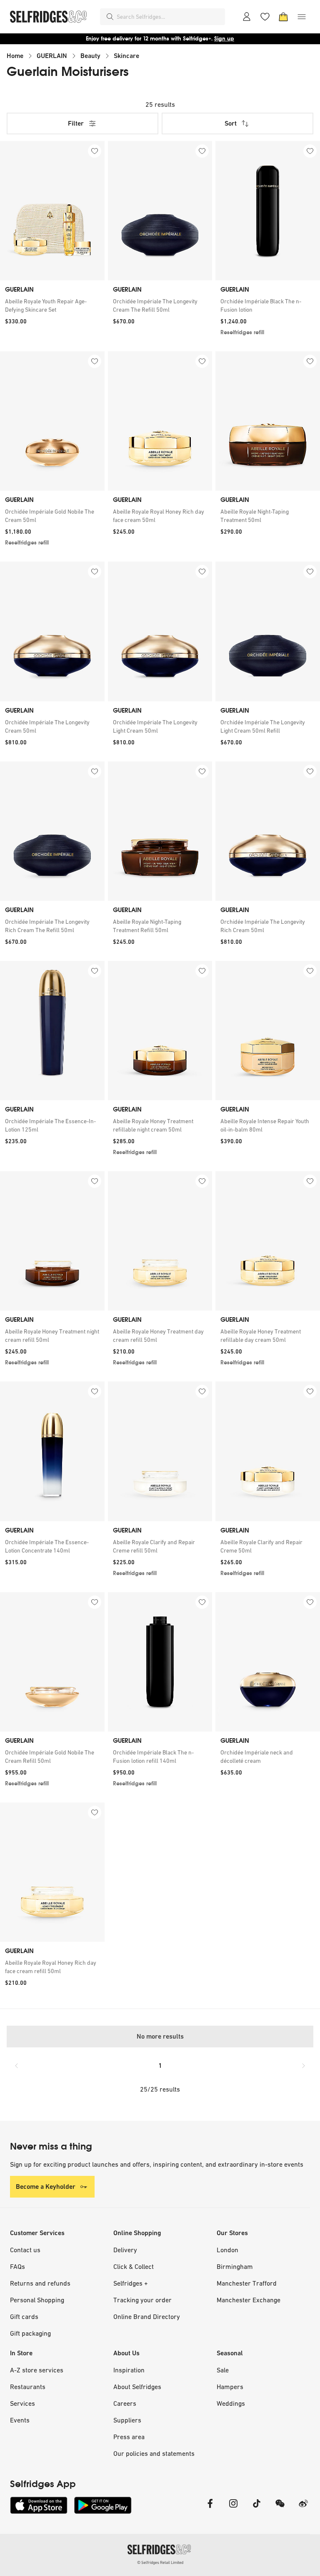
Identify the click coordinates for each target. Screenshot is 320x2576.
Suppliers (127, 2420)
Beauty (90, 56)
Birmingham (235, 2266)
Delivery (125, 2250)
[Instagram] (233, 2509)
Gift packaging (30, 2333)
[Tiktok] (257, 2509)
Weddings (231, 2403)
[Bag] (283, 17)
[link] (52, 305)
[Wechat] (280, 2509)
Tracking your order (142, 2300)
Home (15, 56)
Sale (223, 2370)
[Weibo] (303, 2509)
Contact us (25, 2250)
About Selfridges (137, 2387)
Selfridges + (131, 2283)
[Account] (247, 17)
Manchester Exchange (249, 2300)
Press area (129, 2437)
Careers (125, 2403)
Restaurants (28, 2387)
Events (20, 2420)
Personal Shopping (37, 2300)
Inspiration (129, 2370)
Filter (76, 123)
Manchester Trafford (247, 2283)
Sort (231, 123)
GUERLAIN (52, 56)
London (227, 2250)
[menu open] (302, 17)
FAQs (17, 2266)
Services (22, 2403)
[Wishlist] (265, 17)
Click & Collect (134, 2266)
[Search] (110, 17)
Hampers (230, 2387)
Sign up (224, 39)
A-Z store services (37, 2370)
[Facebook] (210, 2509)
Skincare (126, 56)
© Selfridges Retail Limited (160, 2562)
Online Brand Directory (147, 2316)
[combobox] (169, 17)
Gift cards (24, 2316)
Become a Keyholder (46, 2187)
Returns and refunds (40, 2283)
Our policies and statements (154, 2453)
